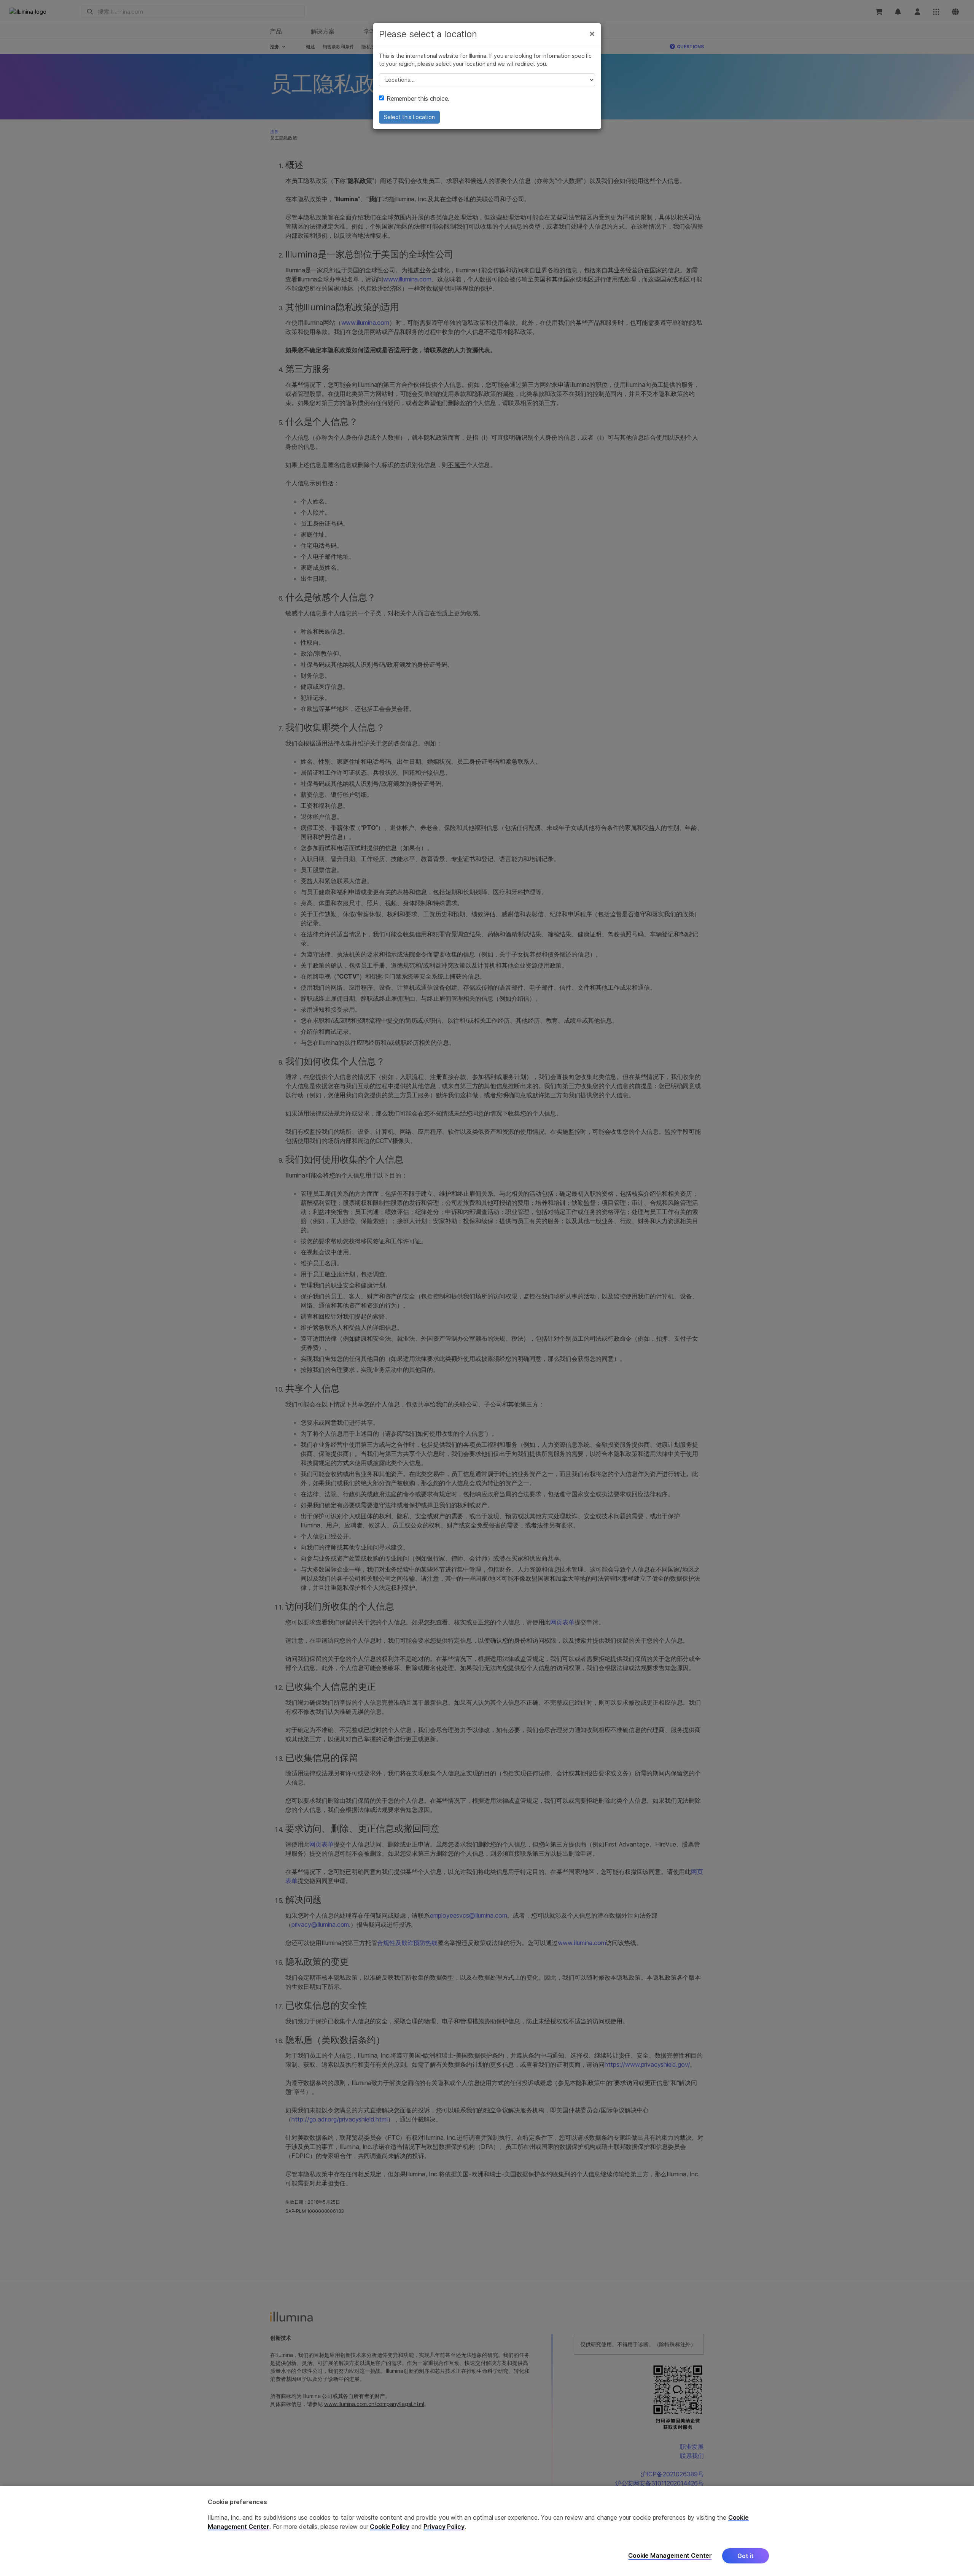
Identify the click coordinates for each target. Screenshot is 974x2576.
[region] (487, 2531)
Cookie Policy (390, 2527)
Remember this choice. (418, 99)
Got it (746, 2556)
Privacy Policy (444, 2527)
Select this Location (409, 117)
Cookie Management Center (670, 2556)
